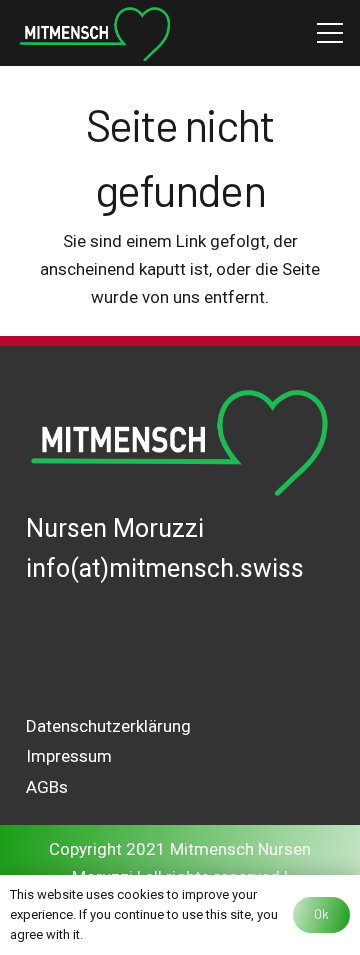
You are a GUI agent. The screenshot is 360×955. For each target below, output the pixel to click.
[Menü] (329, 33)
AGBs (47, 787)
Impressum (69, 756)
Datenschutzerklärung (108, 726)
